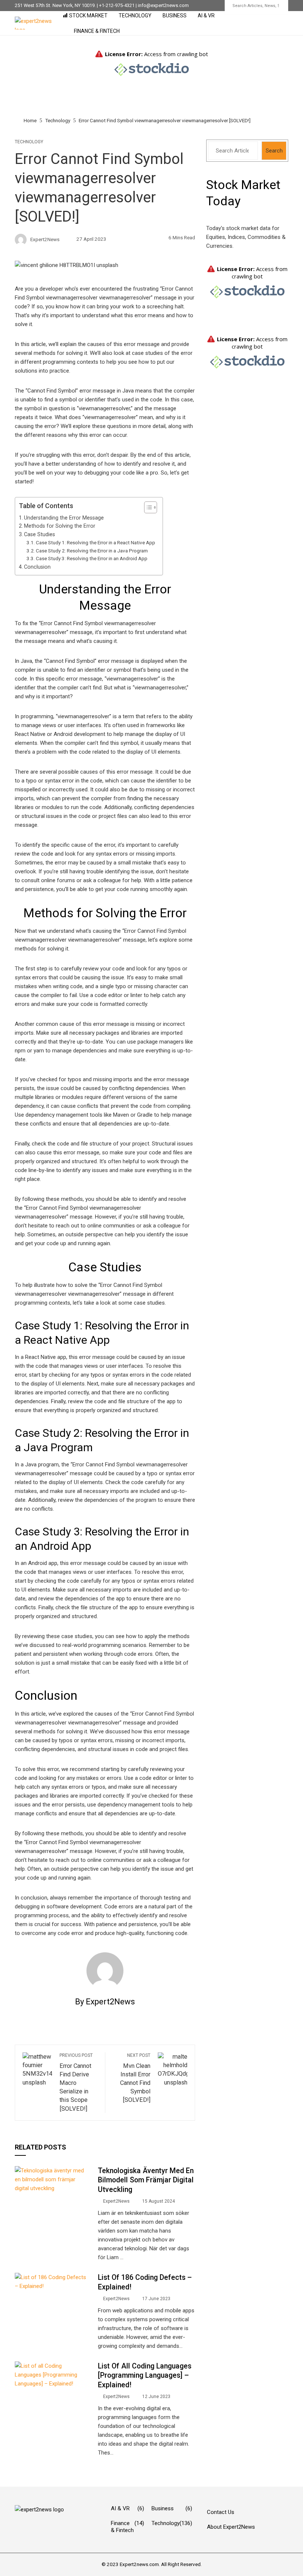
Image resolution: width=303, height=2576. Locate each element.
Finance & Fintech (97, 31)
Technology (135, 16)
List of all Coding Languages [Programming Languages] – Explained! (145, 2375)
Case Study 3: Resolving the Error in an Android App (92, 558)
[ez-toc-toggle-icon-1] (147, 507)
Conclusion (37, 567)
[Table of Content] (151, 507)
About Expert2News (231, 2527)
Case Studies (40, 534)
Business (175, 16)
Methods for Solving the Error (60, 526)
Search (274, 151)
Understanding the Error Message (64, 518)
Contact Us (221, 2512)
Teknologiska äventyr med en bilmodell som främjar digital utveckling (146, 2180)
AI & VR (206, 16)
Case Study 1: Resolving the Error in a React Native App (96, 542)
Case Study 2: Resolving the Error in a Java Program (92, 551)
